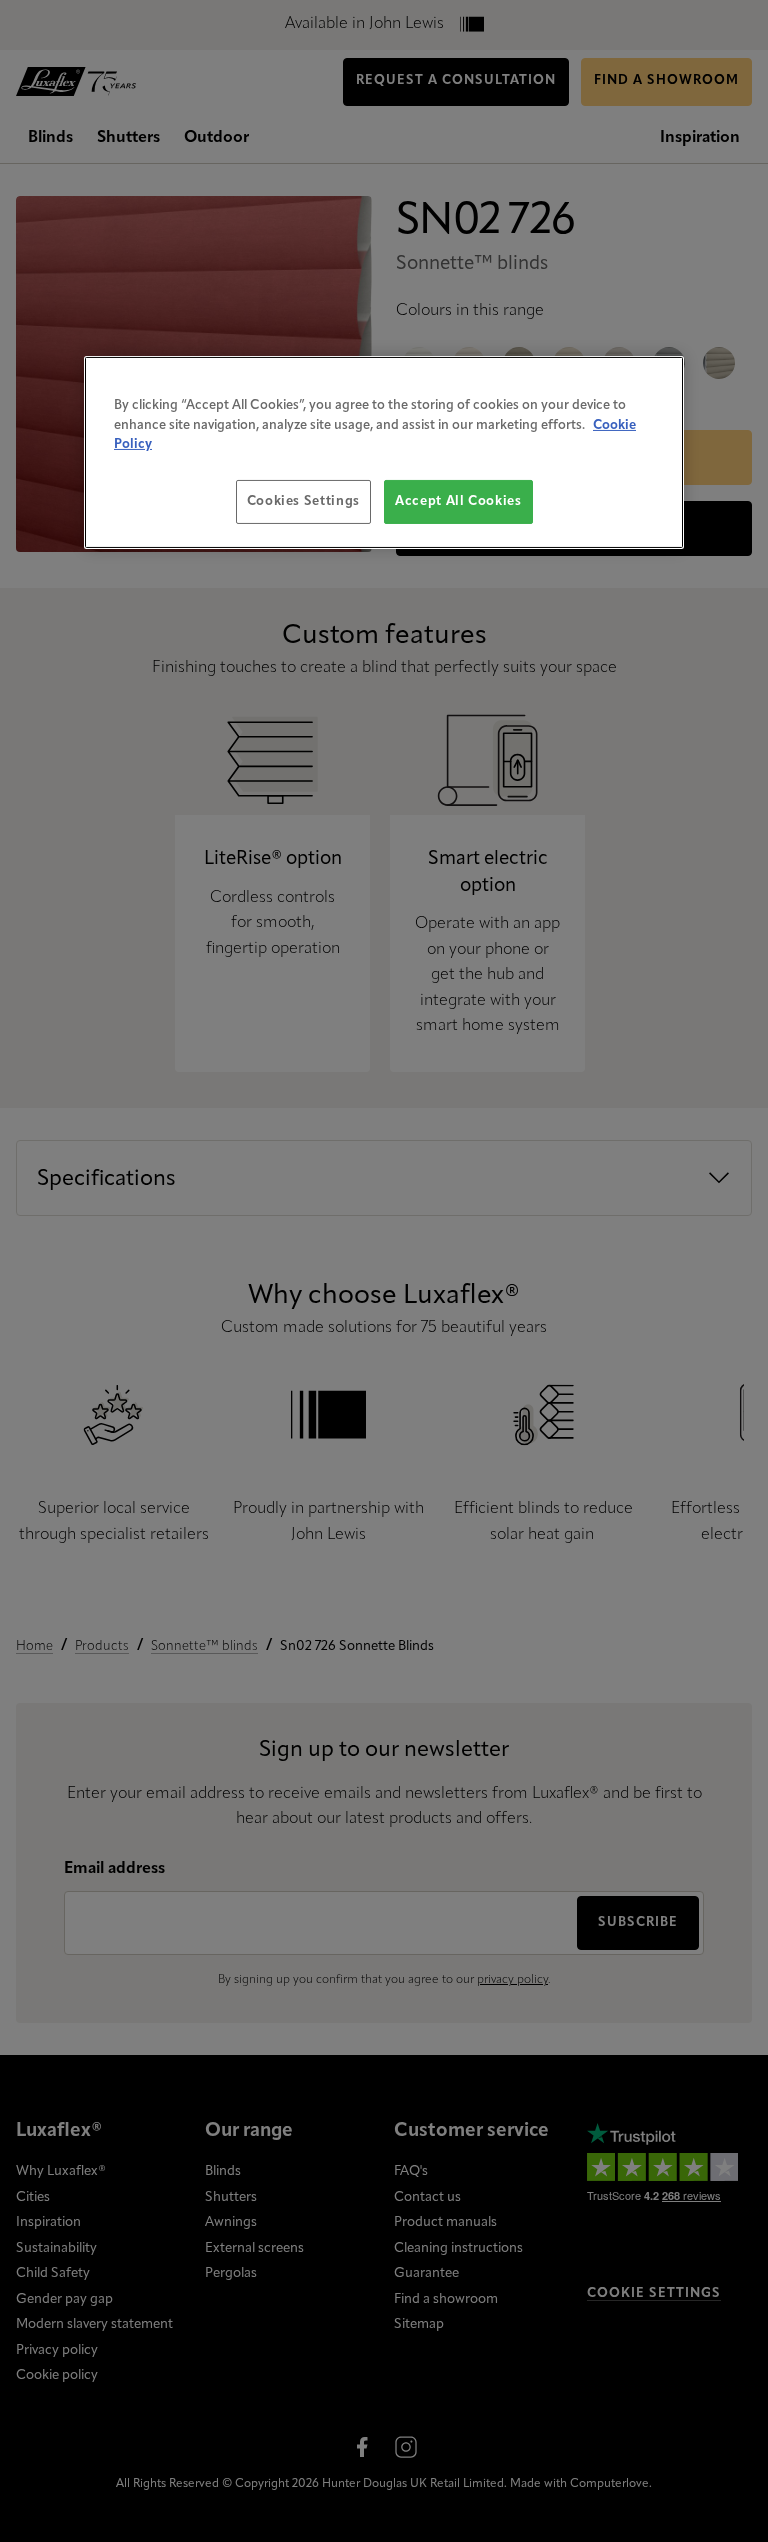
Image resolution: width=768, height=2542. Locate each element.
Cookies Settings (303, 501)
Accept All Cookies (458, 501)
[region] (384, 452)
